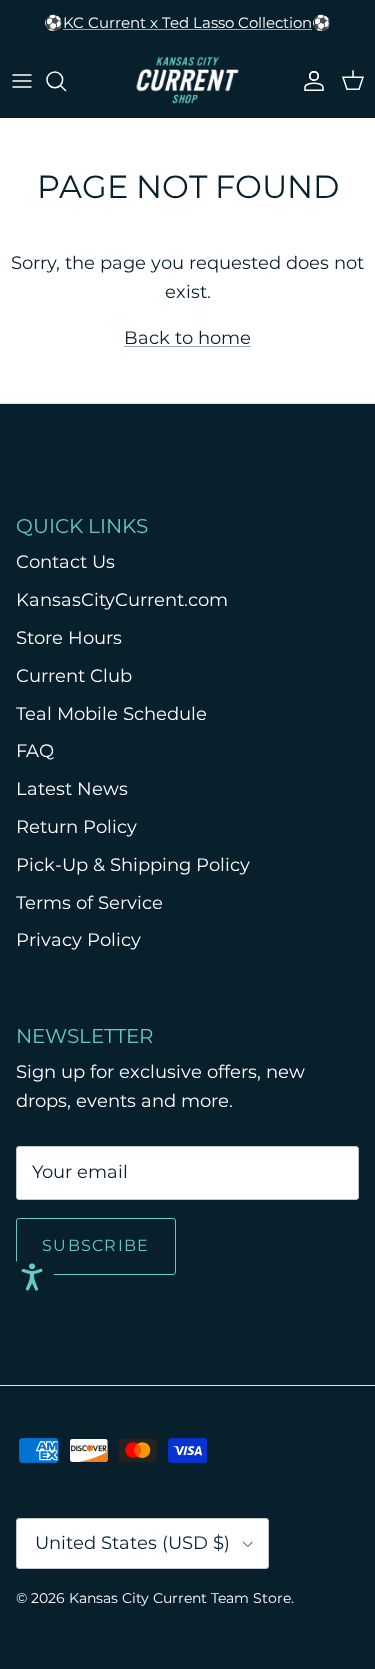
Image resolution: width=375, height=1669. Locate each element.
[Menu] (22, 81)
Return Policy (76, 827)
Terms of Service (89, 903)
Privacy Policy (78, 940)
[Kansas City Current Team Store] (187, 81)
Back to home (187, 338)
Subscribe (96, 1245)
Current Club (74, 676)
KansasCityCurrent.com (122, 600)
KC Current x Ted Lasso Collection (187, 22)
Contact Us (65, 562)
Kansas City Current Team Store (180, 1598)
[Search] (66, 81)
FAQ (35, 751)
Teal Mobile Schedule (111, 714)
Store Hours (69, 638)
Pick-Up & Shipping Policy (133, 865)
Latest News (72, 789)
